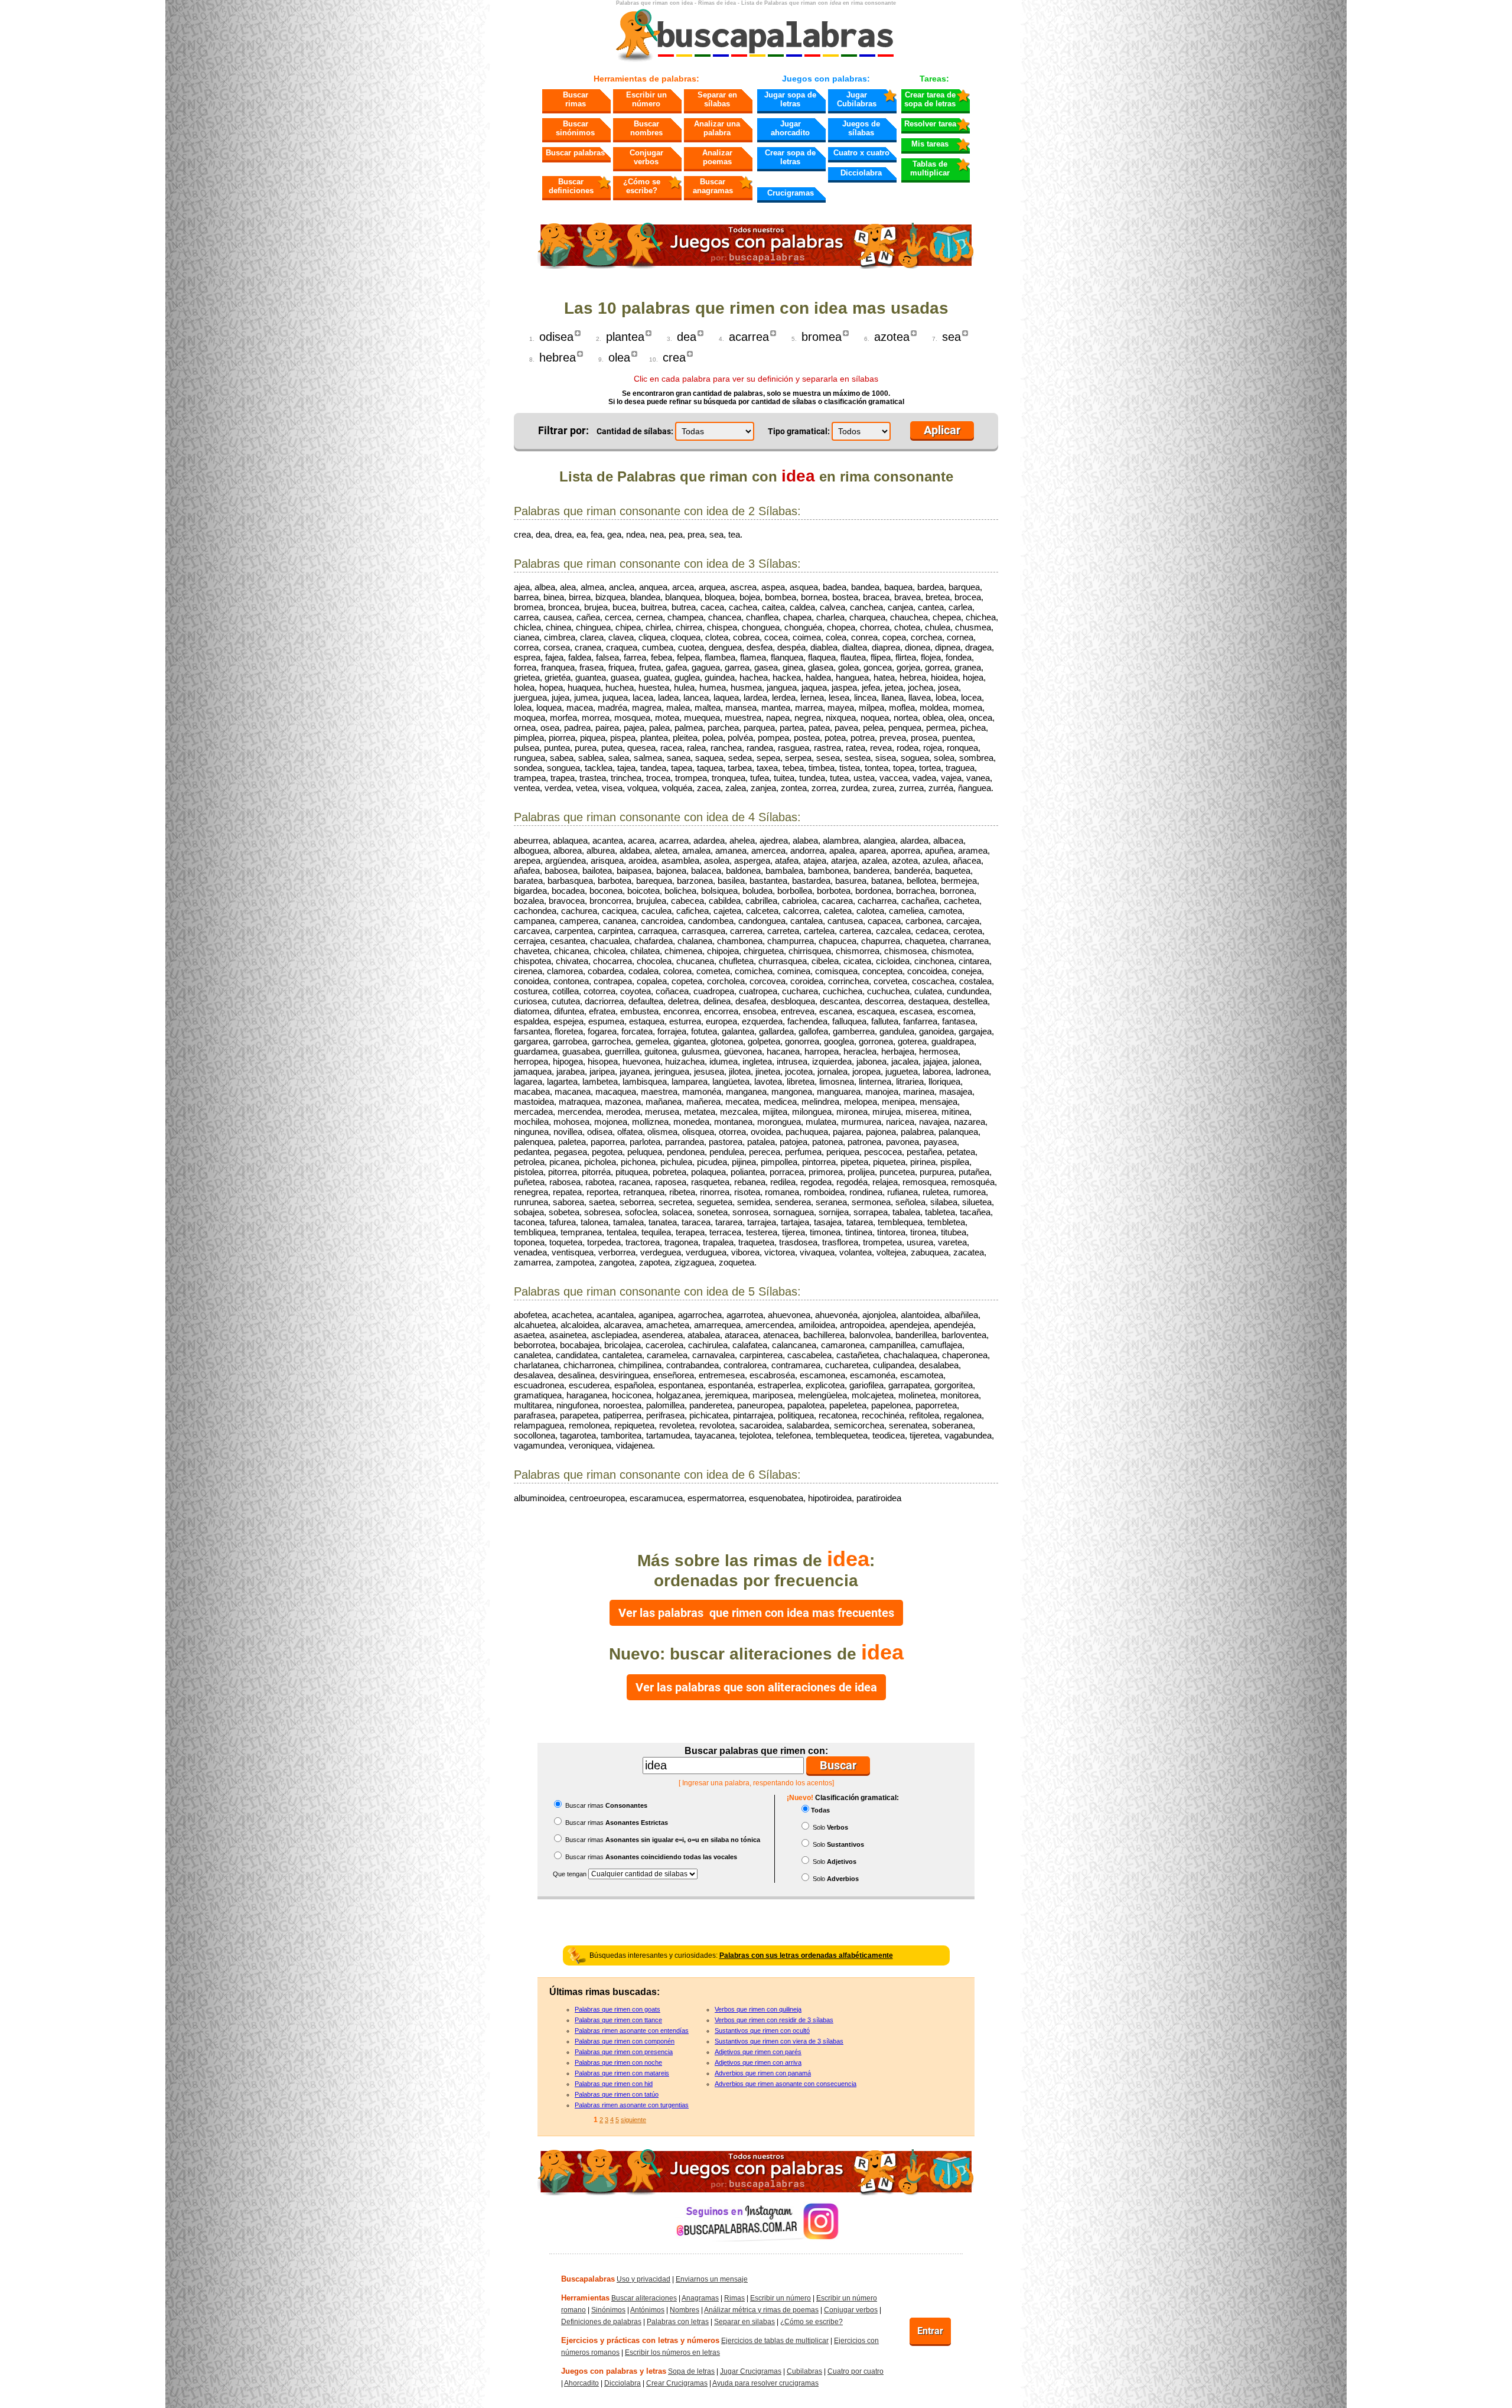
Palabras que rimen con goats (617, 2009)
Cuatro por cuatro (856, 2371)
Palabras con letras (678, 2322)
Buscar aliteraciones (644, 2298)
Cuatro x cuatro (861, 153)
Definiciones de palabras (601, 2322)
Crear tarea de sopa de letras (930, 99)
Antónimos (647, 2310)
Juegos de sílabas (861, 128)
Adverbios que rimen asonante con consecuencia (786, 2084)
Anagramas (700, 2298)
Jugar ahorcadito (790, 128)
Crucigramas (791, 193)
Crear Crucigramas (677, 2383)
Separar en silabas (744, 2322)
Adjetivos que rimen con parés (758, 2052)
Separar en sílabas (717, 99)
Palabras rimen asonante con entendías (632, 2030)
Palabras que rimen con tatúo (617, 2094)
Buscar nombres (646, 128)
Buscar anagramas (713, 186)
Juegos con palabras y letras (614, 2371)
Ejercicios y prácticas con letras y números (640, 2340)
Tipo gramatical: (799, 431)
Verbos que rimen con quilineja (758, 2009)
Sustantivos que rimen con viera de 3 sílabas (779, 2041)
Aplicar (942, 430)
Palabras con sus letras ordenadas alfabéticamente (806, 1955)
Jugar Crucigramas (751, 2371)
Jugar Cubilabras (857, 99)
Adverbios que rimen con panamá (763, 2073)
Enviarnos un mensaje (712, 2279)
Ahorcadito (581, 2383)
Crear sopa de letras (790, 157)
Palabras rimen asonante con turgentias (632, 2105)
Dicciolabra (861, 173)
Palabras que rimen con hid (614, 2084)
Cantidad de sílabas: (635, 431)
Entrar (930, 2331)
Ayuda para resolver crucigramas (765, 2383)
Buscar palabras (575, 153)
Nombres (685, 2310)
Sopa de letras (691, 2371)
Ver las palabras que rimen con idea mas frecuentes (756, 1613)
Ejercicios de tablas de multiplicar (775, 2341)
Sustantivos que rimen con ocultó (762, 2030)
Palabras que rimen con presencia (624, 2052)
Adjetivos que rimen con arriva (758, 2062)
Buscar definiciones (571, 186)
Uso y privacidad (643, 2279)
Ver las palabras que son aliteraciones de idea (756, 1687)
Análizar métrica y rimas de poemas (761, 2310)
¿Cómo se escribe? (642, 186)
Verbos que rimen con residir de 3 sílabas (774, 2020)
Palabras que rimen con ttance (618, 2020)
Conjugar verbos (646, 157)
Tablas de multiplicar (930, 168)
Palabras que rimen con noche (618, 2062)
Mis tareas (930, 144)
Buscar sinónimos (575, 128)
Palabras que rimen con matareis (622, 2073)
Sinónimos (608, 2310)
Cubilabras (804, 2371)
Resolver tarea (930, 124)
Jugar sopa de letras (790, 99)
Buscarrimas (576, 99)
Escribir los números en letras (672, 2352)
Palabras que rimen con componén (625, 2041)
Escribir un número (646, 99)
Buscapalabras (588, 2279)
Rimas (734, 2298)
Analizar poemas (717, 157)
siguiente (633, 2120)
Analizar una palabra (717, 128)
